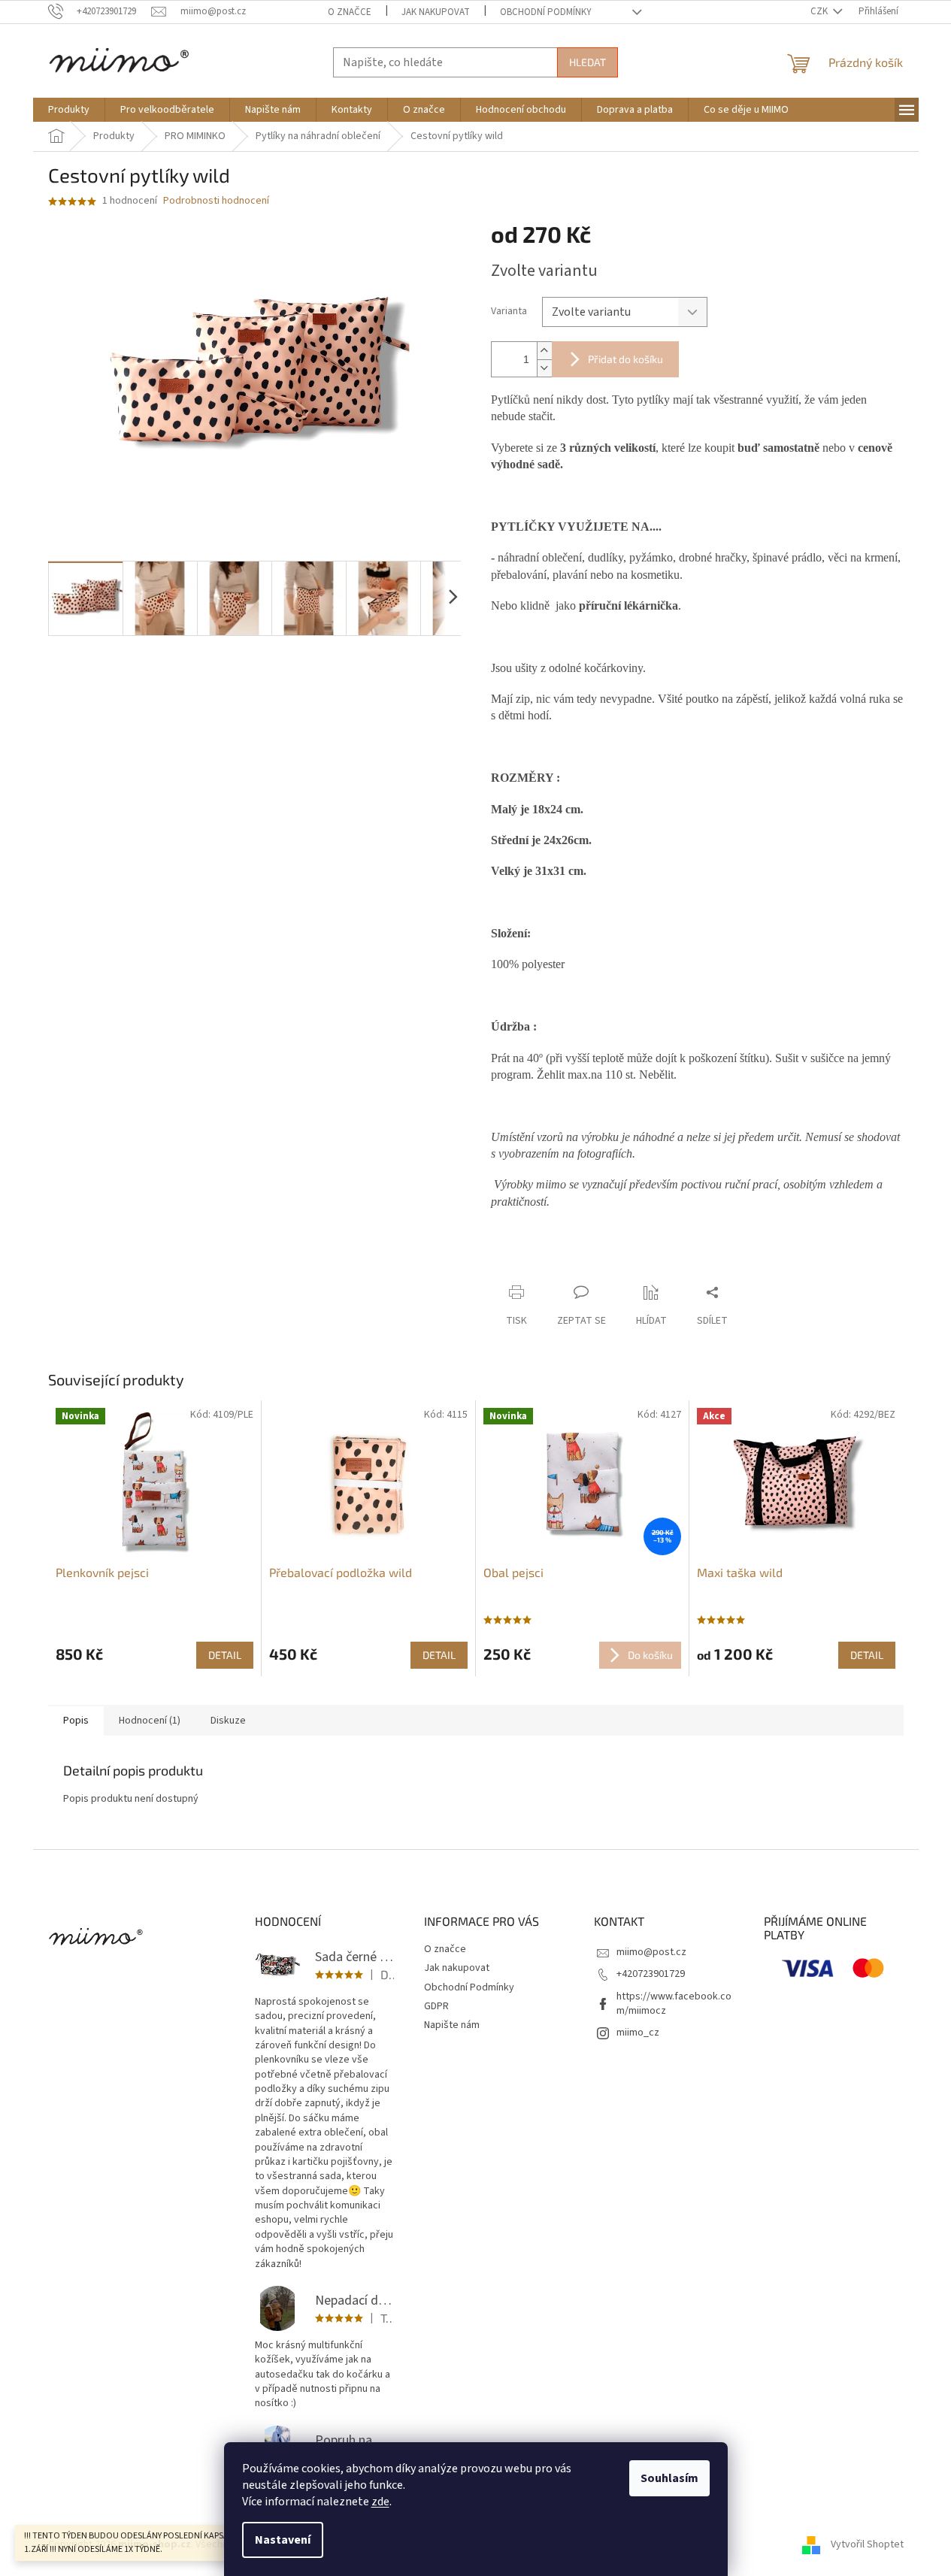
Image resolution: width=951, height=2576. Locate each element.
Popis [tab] (76, 1721)
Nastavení (283, 2540)
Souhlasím (669, 2478)
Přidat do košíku (625, 359)
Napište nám (452, 2025)
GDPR (436, 2006)
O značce (350, 12)
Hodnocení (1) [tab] (150, 1721)
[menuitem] (69, 110)
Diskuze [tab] (228, 1721)
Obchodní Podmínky (546, 12)
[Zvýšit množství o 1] (544, 351)
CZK (820, 11)
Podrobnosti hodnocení (216, 201)
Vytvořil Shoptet (867, 2545)
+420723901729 (651, 1974)
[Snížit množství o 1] (544, 368)
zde (380, 2502)
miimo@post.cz (651, 1952)
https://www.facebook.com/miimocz (674, 2004)
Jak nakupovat (436, 12)
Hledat (588, 62)
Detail (225, 1655)
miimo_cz (638, 2033)
